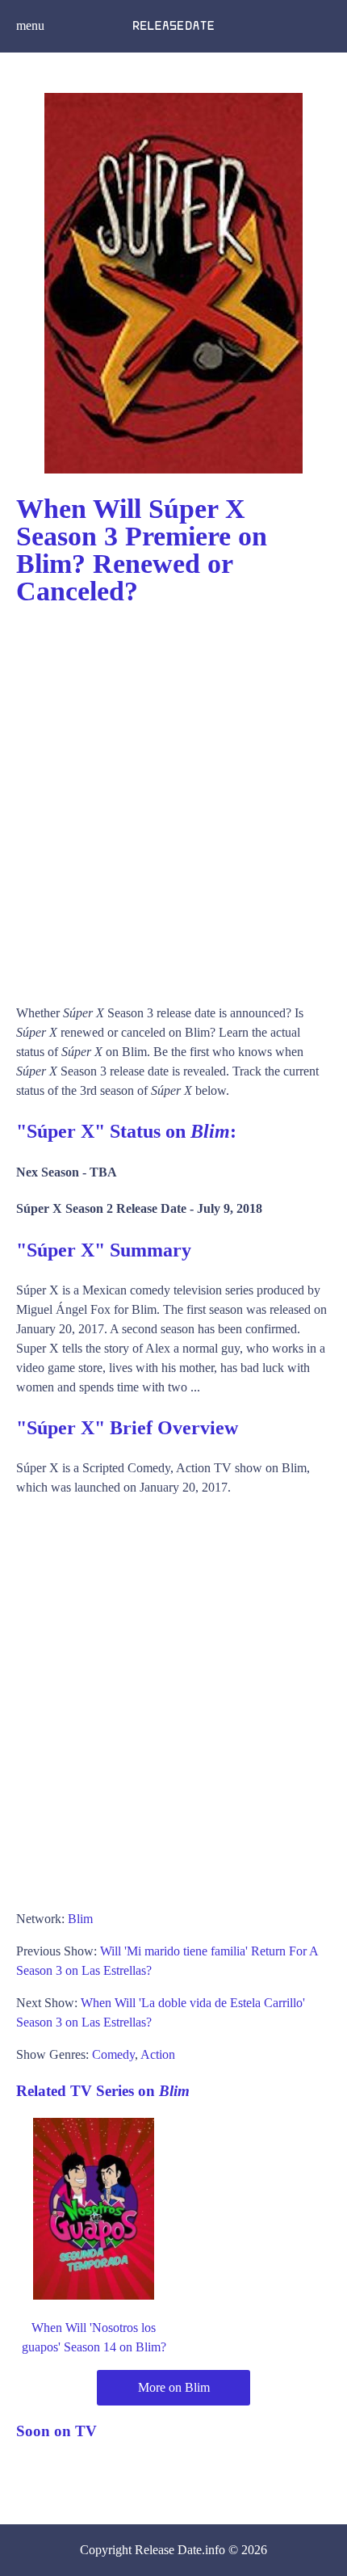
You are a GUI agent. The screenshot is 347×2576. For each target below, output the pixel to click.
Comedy (113, 2054)
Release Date (168, 2550)
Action (158, 2054)
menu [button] (30, 25)
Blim (80, 1919)
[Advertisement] (173, 798)
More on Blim (174, 2387)
